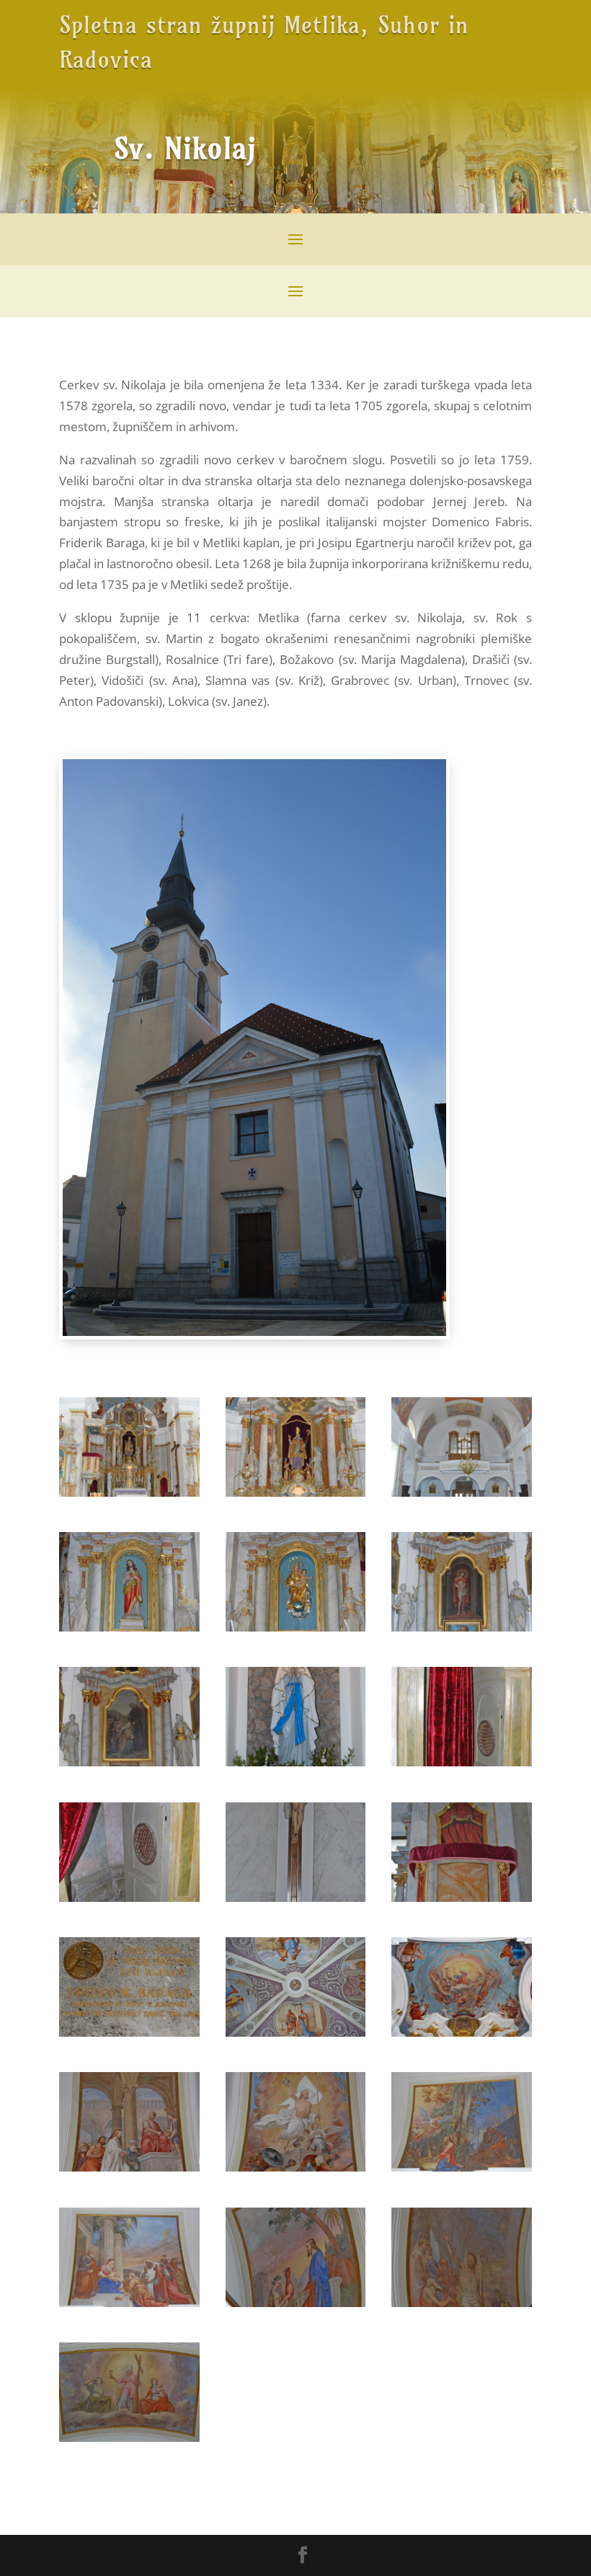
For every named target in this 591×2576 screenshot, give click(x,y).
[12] (462, 1897)
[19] (129, 2302)
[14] (296, 2032)
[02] (296, 1492)
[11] (296, 1897)
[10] (129, 1897)
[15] (462, 2032)
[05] (296, 1627)
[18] (462, 2167)
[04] (129, 1627)
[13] (129, 2032)
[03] (462, 1492)
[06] (462, 1627)
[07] (129, 1762)
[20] (296, 2302)
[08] (296, 1762)
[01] (129, 1492)
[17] (296, 2167)
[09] (462, 1762)
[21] (462, 2302)
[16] (129, 2167)
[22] (129, 2437)
